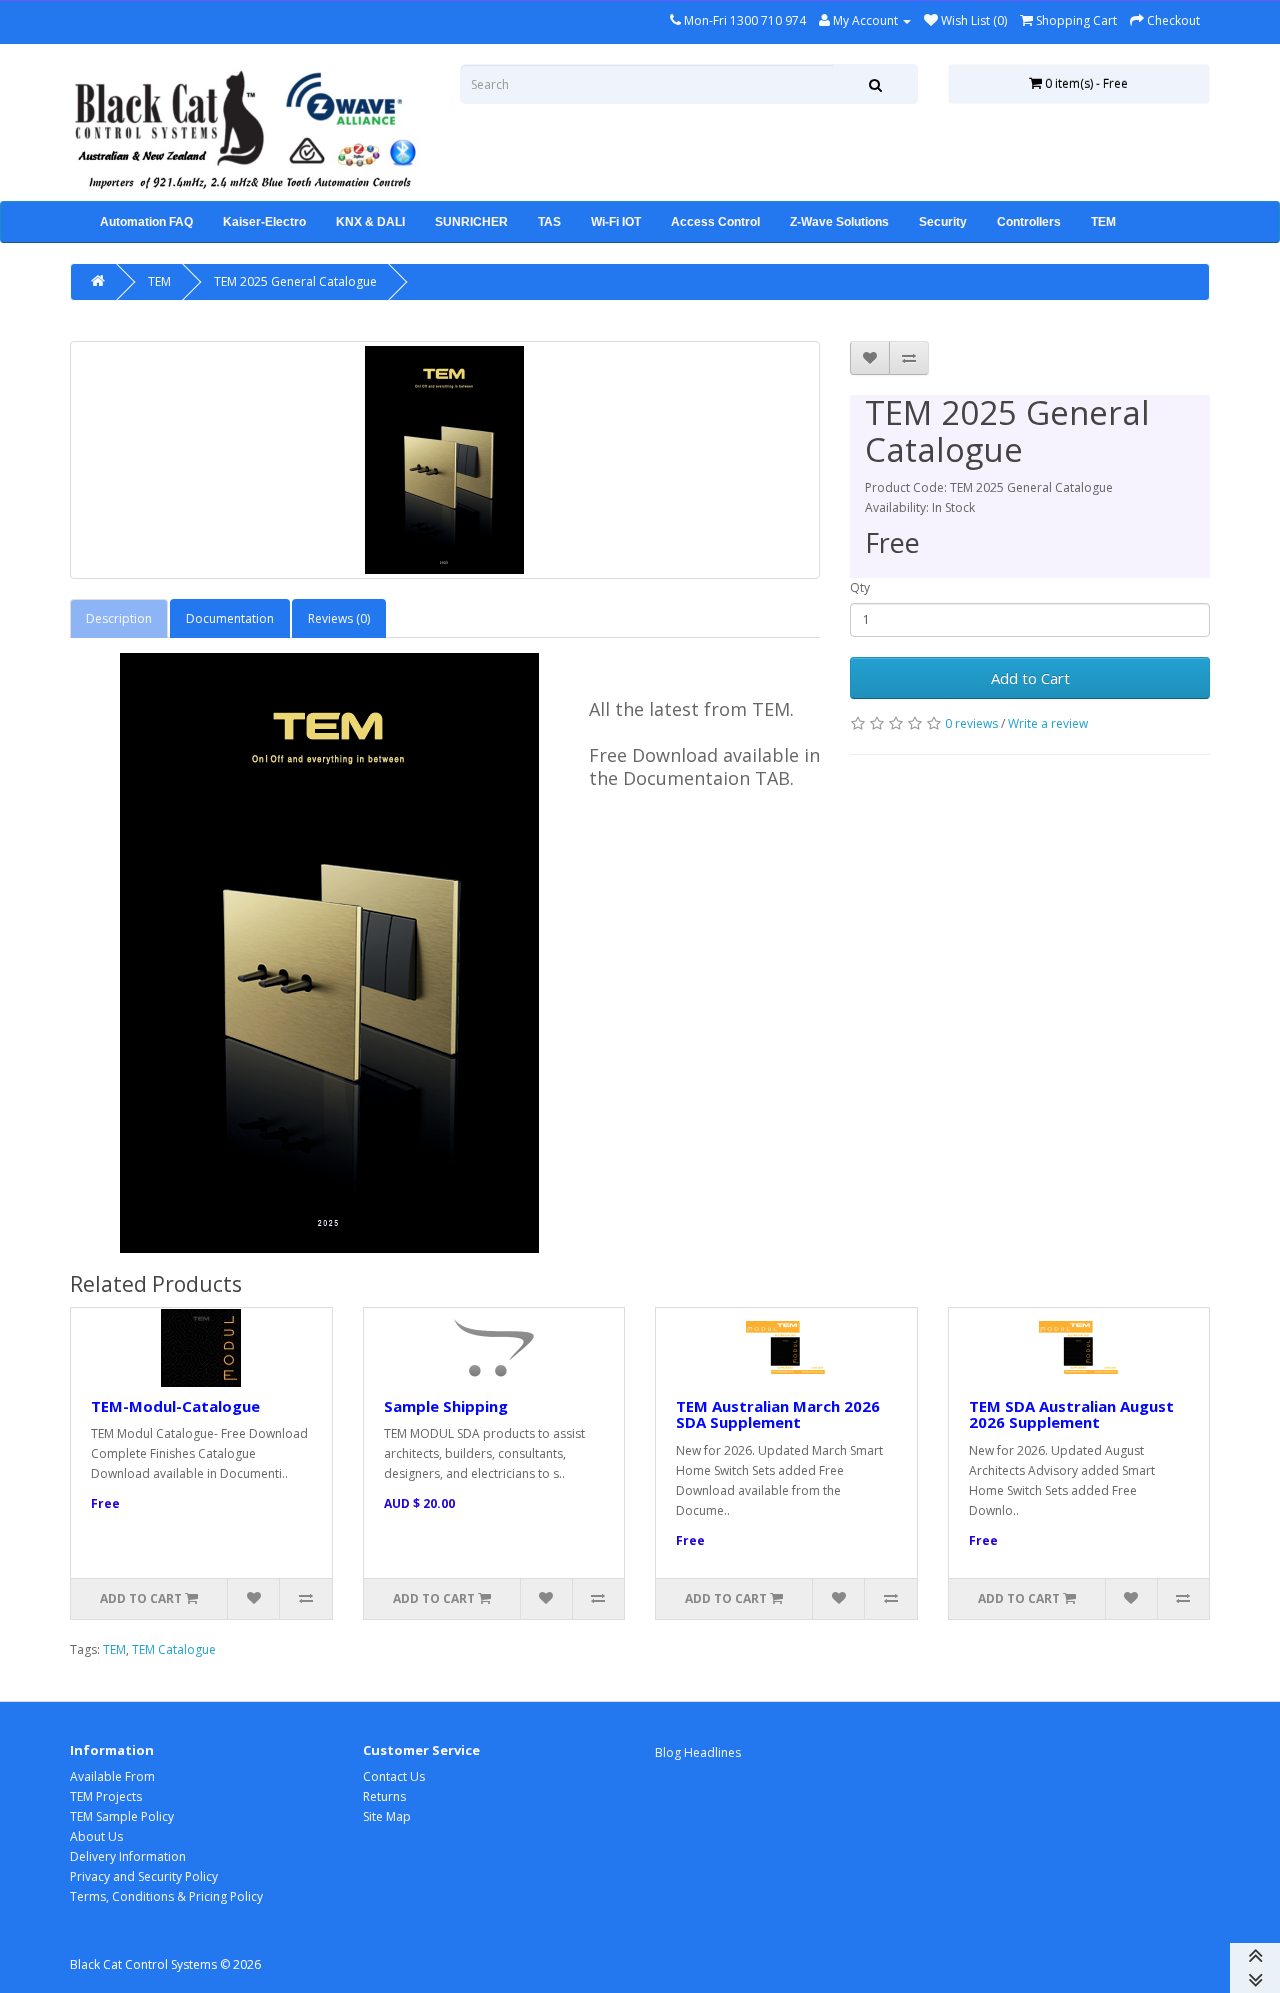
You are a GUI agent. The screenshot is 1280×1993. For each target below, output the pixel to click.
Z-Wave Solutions (839, 222)
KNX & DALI (370, 222)
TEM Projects (106, 1796)
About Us (96, 1836)
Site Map (387, 1816)
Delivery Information (128, 1856)
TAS (549, 222)
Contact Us (394, 1776)
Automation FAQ (146, 222)
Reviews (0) (339, 618)
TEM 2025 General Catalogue (295, 281)
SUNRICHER (471, 222)
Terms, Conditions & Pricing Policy (166, 1896)
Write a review (1048, 723)
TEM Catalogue (174, 1649)
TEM (1103, 222)
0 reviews (971, 723)
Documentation (230, 618)
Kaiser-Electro (264, 222)
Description (119, 618)
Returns (384, 1796)
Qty (860, 587)
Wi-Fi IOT (616, 222)
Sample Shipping (446, 1406)
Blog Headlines (698, 1752)
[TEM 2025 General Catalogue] (445, 460)
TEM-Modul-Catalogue (175, 1406)
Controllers (1029, 222)
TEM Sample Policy (122, 1816)
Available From (112, 1776)
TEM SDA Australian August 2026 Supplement (1071, 1414)
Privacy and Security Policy (144, 1876)
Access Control (715, 222)
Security (943, 222)
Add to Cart (1030, 678)
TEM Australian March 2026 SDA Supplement (778, 1414)
